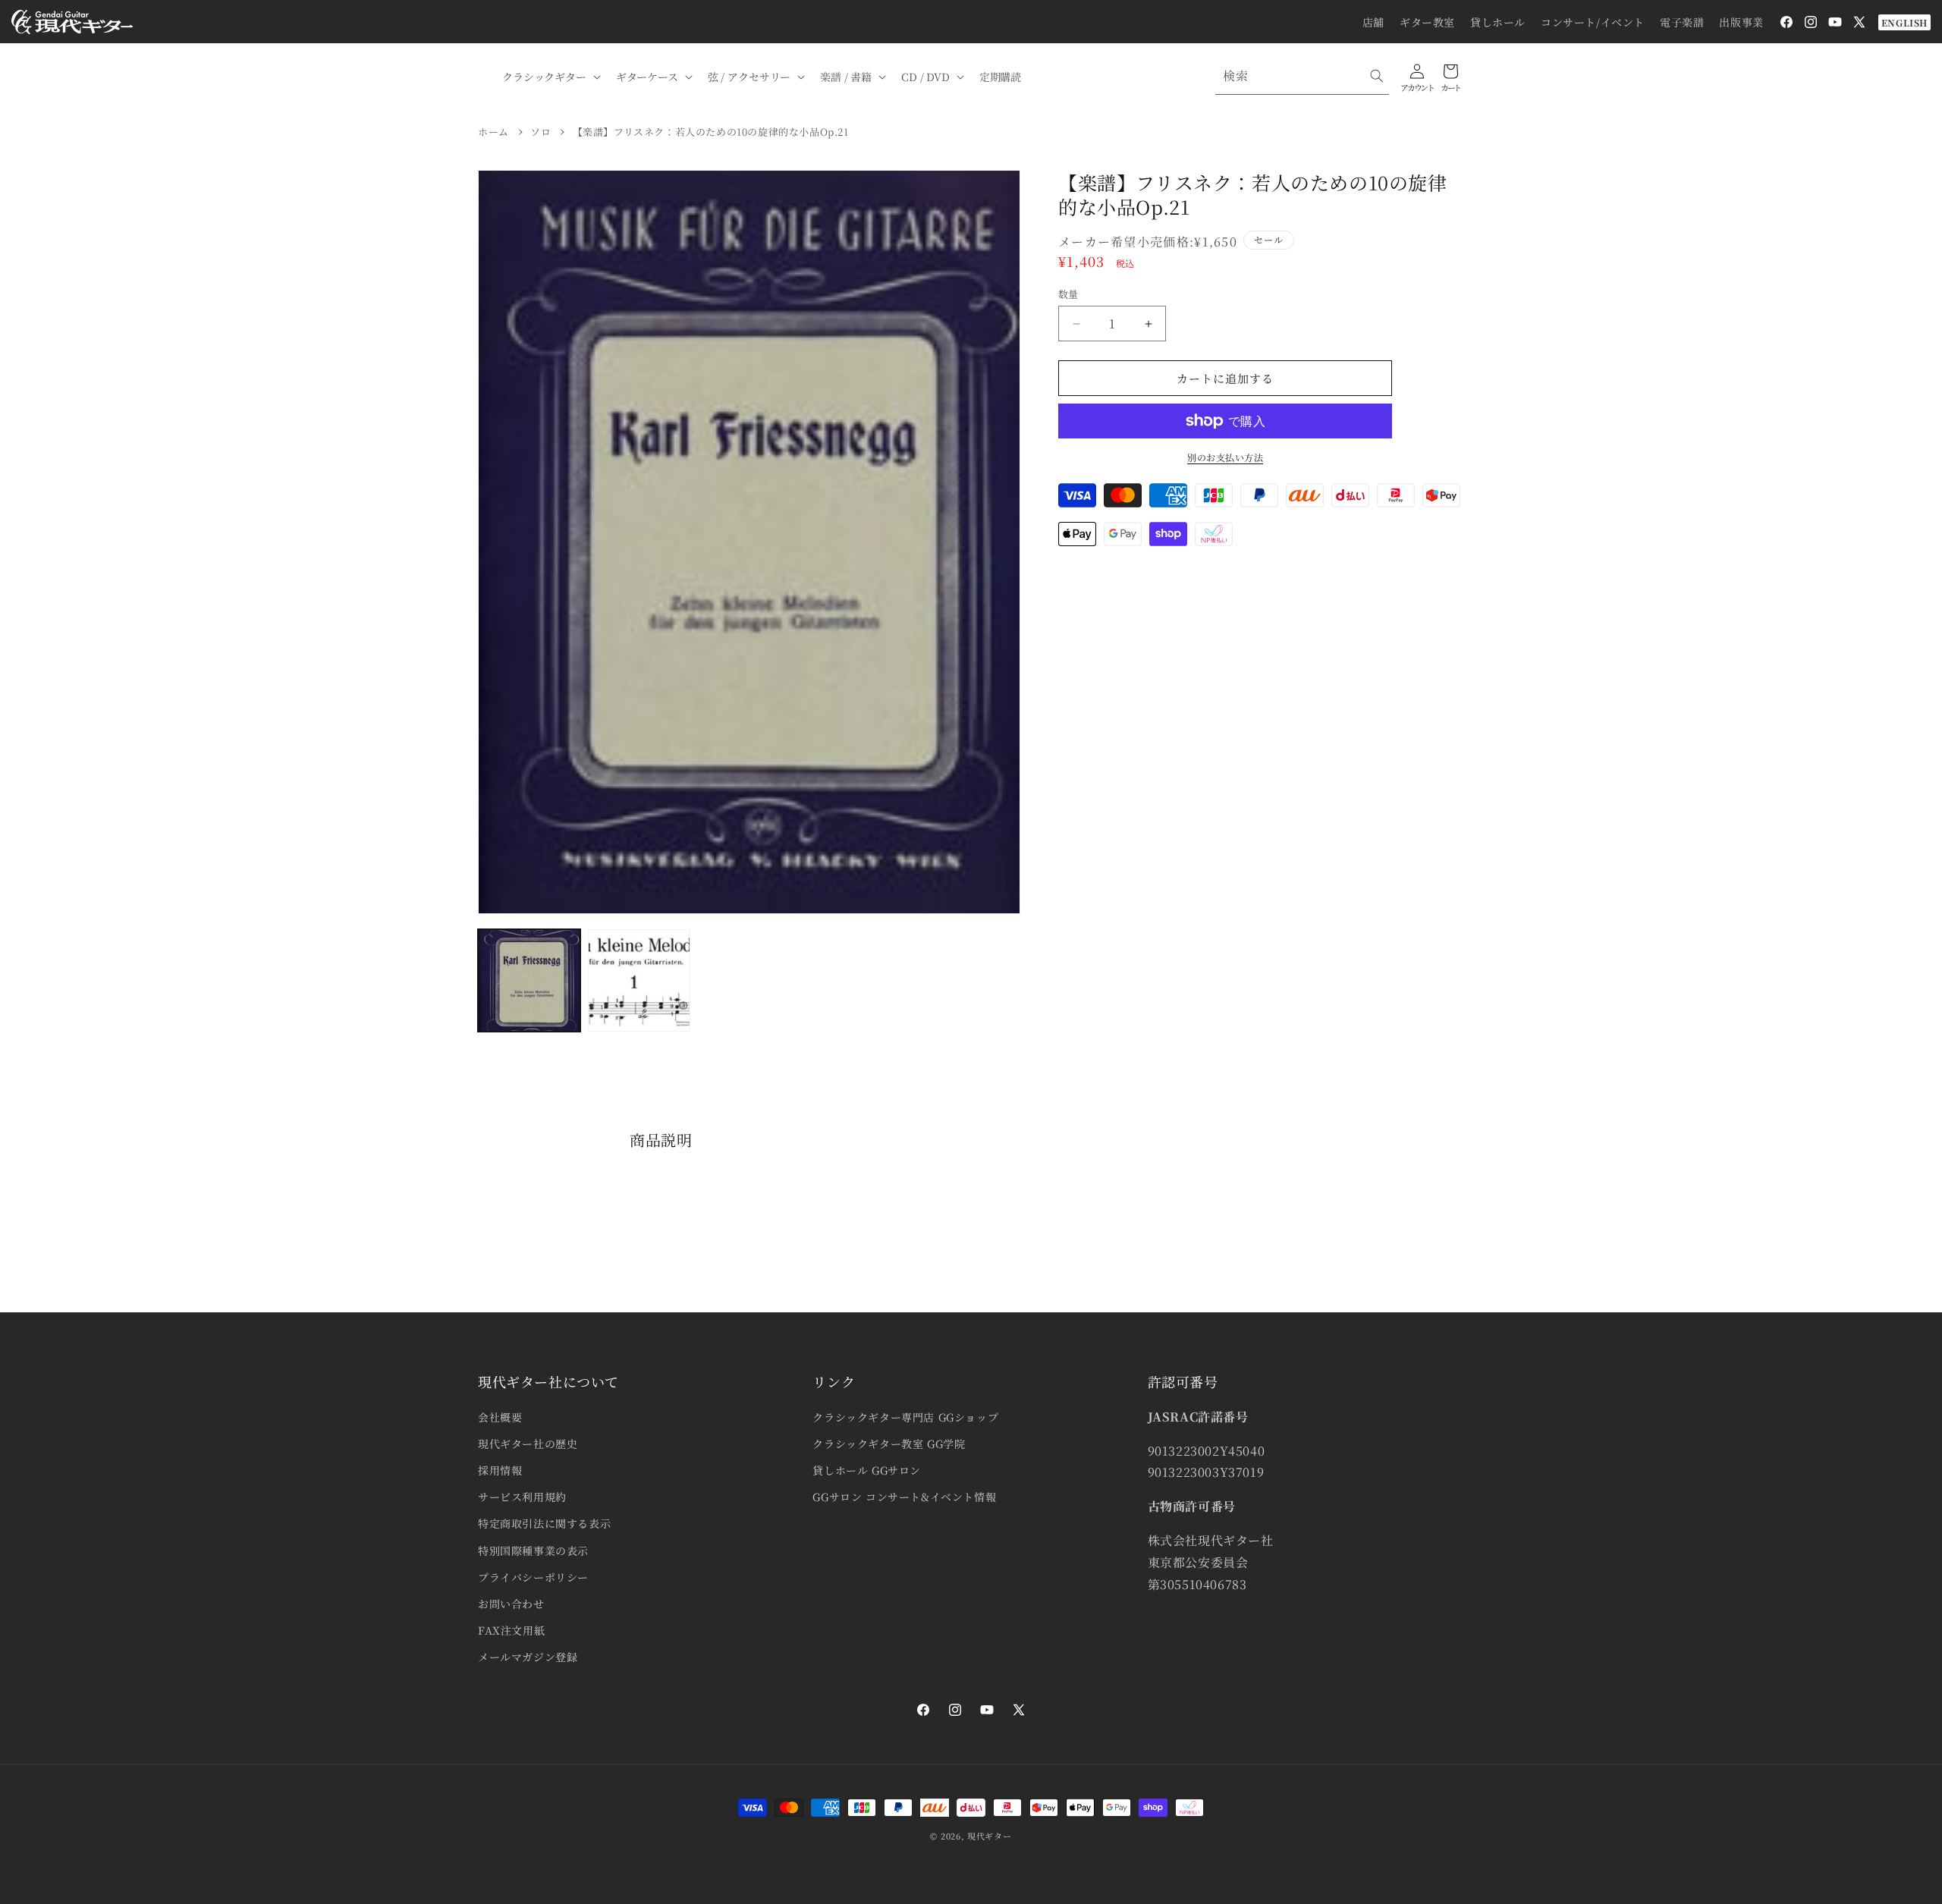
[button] (550, 77)
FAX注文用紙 (511, 1630)
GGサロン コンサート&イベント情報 (904, 1497)
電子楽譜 (1682, 22)
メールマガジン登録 (528, 1657)
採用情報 (500, 1470)
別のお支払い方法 (1225, 457)
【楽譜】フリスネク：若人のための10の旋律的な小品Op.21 (711, 132)
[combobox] (1302, 76)
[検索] (1377, 76)
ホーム (493, 132)
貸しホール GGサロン (867, 1470)
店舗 (1373, 22)
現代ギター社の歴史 (528, 1444)
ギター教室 (1427, 22)
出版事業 (1741, 22)
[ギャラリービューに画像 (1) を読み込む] (529, 980)
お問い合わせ (511, 1604)
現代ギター (990, 1836)
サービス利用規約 (522, 1497)
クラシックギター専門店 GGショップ (905, 1417)
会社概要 (500, 1417)
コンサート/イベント (1593, 22)
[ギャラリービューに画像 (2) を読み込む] (639, 980)
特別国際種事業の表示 (533, 1551)
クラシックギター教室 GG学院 (889, 1444)
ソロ (540, 132)
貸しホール (1498, 22)
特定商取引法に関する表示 (544, 1523)
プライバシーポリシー (533, 1577)
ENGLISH (1904, 22)
